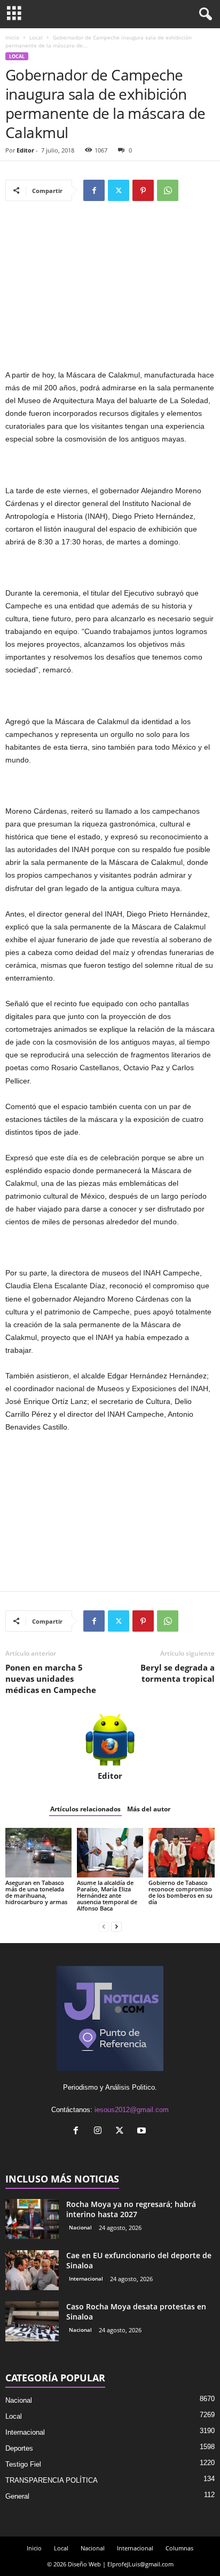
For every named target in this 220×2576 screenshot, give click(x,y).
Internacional (86, 2278)
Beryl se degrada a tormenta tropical (178, 1673)
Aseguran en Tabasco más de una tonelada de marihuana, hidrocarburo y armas (36, 1892)
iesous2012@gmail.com (132, 2110)
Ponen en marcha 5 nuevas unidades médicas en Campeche (51, 1679)
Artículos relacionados (85, 1809)
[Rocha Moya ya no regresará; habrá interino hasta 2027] (32, 2219)
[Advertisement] (110, 290)
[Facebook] (94, 190)
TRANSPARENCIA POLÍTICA (52, 2480)
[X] (119, 190)
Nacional (80, 2227)
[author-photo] (110, 1740)
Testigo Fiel (23, 2464)
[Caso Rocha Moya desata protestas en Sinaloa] (32, 2321)
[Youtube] (143, 2132)
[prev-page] (104, 1926)
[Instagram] (100, 2132)
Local (36, 37)
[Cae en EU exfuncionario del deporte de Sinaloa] (32, 2270)
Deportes (19, 2448)
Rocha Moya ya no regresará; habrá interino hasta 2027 (131, 2209)
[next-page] (116, 1926)
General (17, 2496)
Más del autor (149, 1809)
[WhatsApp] (168, 190)
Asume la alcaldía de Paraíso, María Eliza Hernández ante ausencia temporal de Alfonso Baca (107, 1895)
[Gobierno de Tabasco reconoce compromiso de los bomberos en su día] (182, 1853)
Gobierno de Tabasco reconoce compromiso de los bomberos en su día (180, 1892)
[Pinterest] (143, 190)
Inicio (12, 37)
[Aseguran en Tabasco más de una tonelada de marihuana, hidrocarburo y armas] (38, 1853)
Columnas (179, 2548)
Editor (25, 150)
